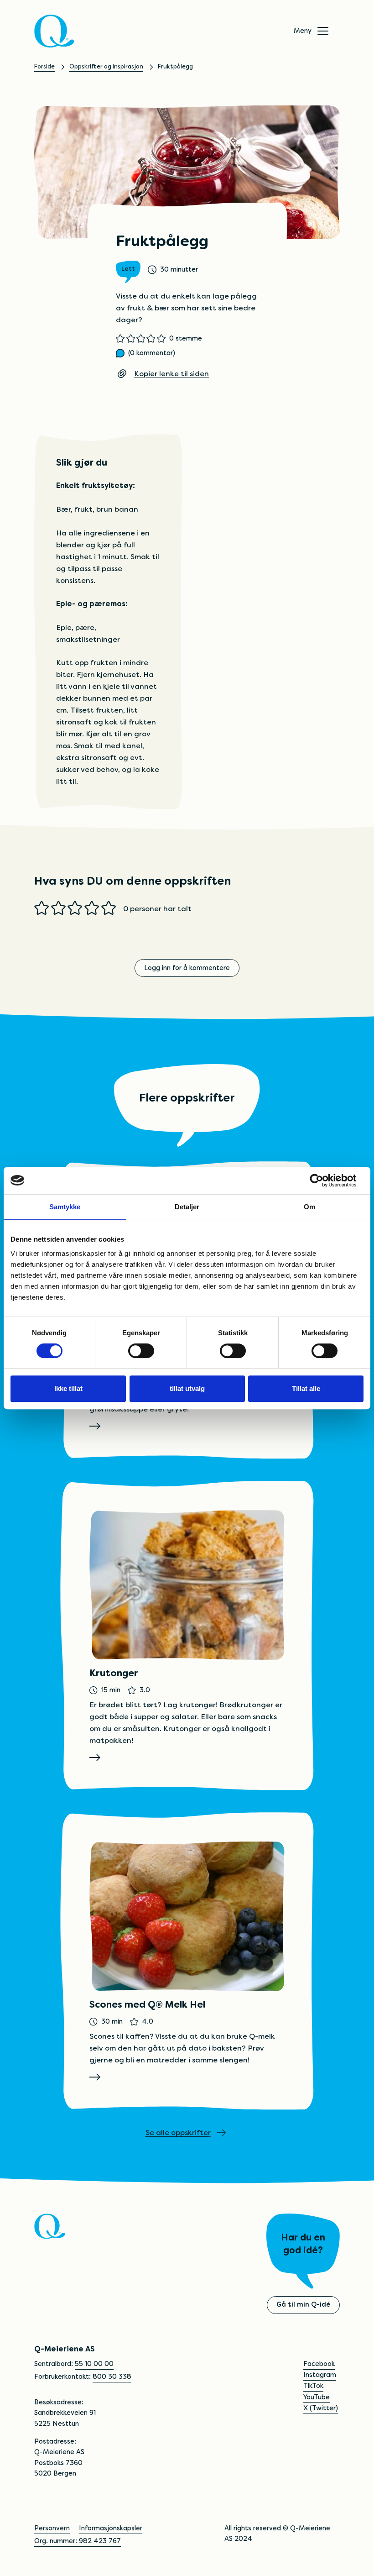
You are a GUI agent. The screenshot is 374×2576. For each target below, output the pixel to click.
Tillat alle (306, 1388)
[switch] (141, 1351)
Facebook (319, 2364)
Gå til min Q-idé (303, 2304)
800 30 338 (112, 2377)
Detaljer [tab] (187, 1207)
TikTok (313, 2386)
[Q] (54, 31)
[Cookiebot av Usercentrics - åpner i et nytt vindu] (324, 1180)
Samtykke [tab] (65, 1207)
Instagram (320, 2375)
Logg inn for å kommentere (187, 968)
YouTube (317, 2397)
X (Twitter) (321, 2408)
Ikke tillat (68, 1388)
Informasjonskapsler (111, 2528)
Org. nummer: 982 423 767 (78, 2541)
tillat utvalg (187, 1388)
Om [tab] (309, 1207)
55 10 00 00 (94, 2364)
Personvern (52, 2528)
